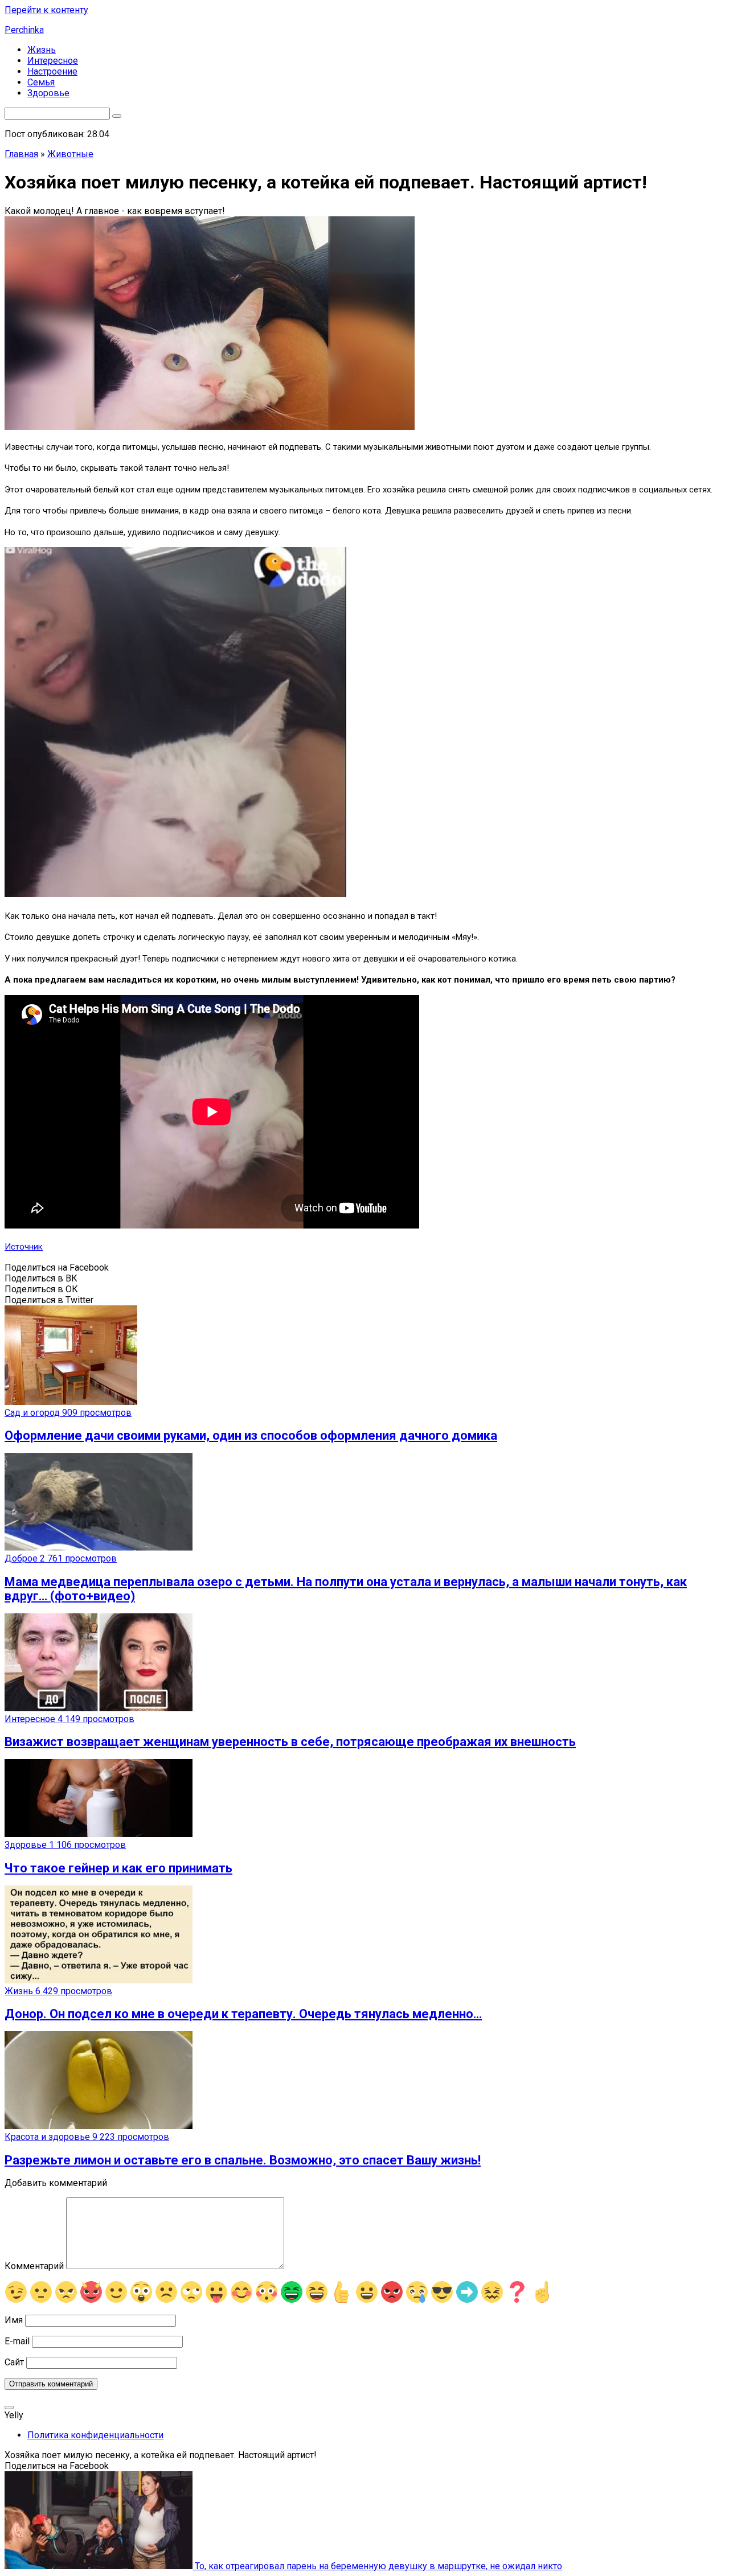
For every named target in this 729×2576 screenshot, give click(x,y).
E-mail (17, 2341)
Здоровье (48, 93)
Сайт (14, 2362)
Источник (24, 1247)
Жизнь (42, 50)
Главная (21, 154)
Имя (14, 2320)
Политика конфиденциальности (95, 2435)
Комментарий (34, 2266)
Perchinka (24, 30)
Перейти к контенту (46, 10)
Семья (41, 82)
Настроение (52, 71)
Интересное (53, 61)
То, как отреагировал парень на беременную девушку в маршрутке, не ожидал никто (377, 2566)
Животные (70, 154)
